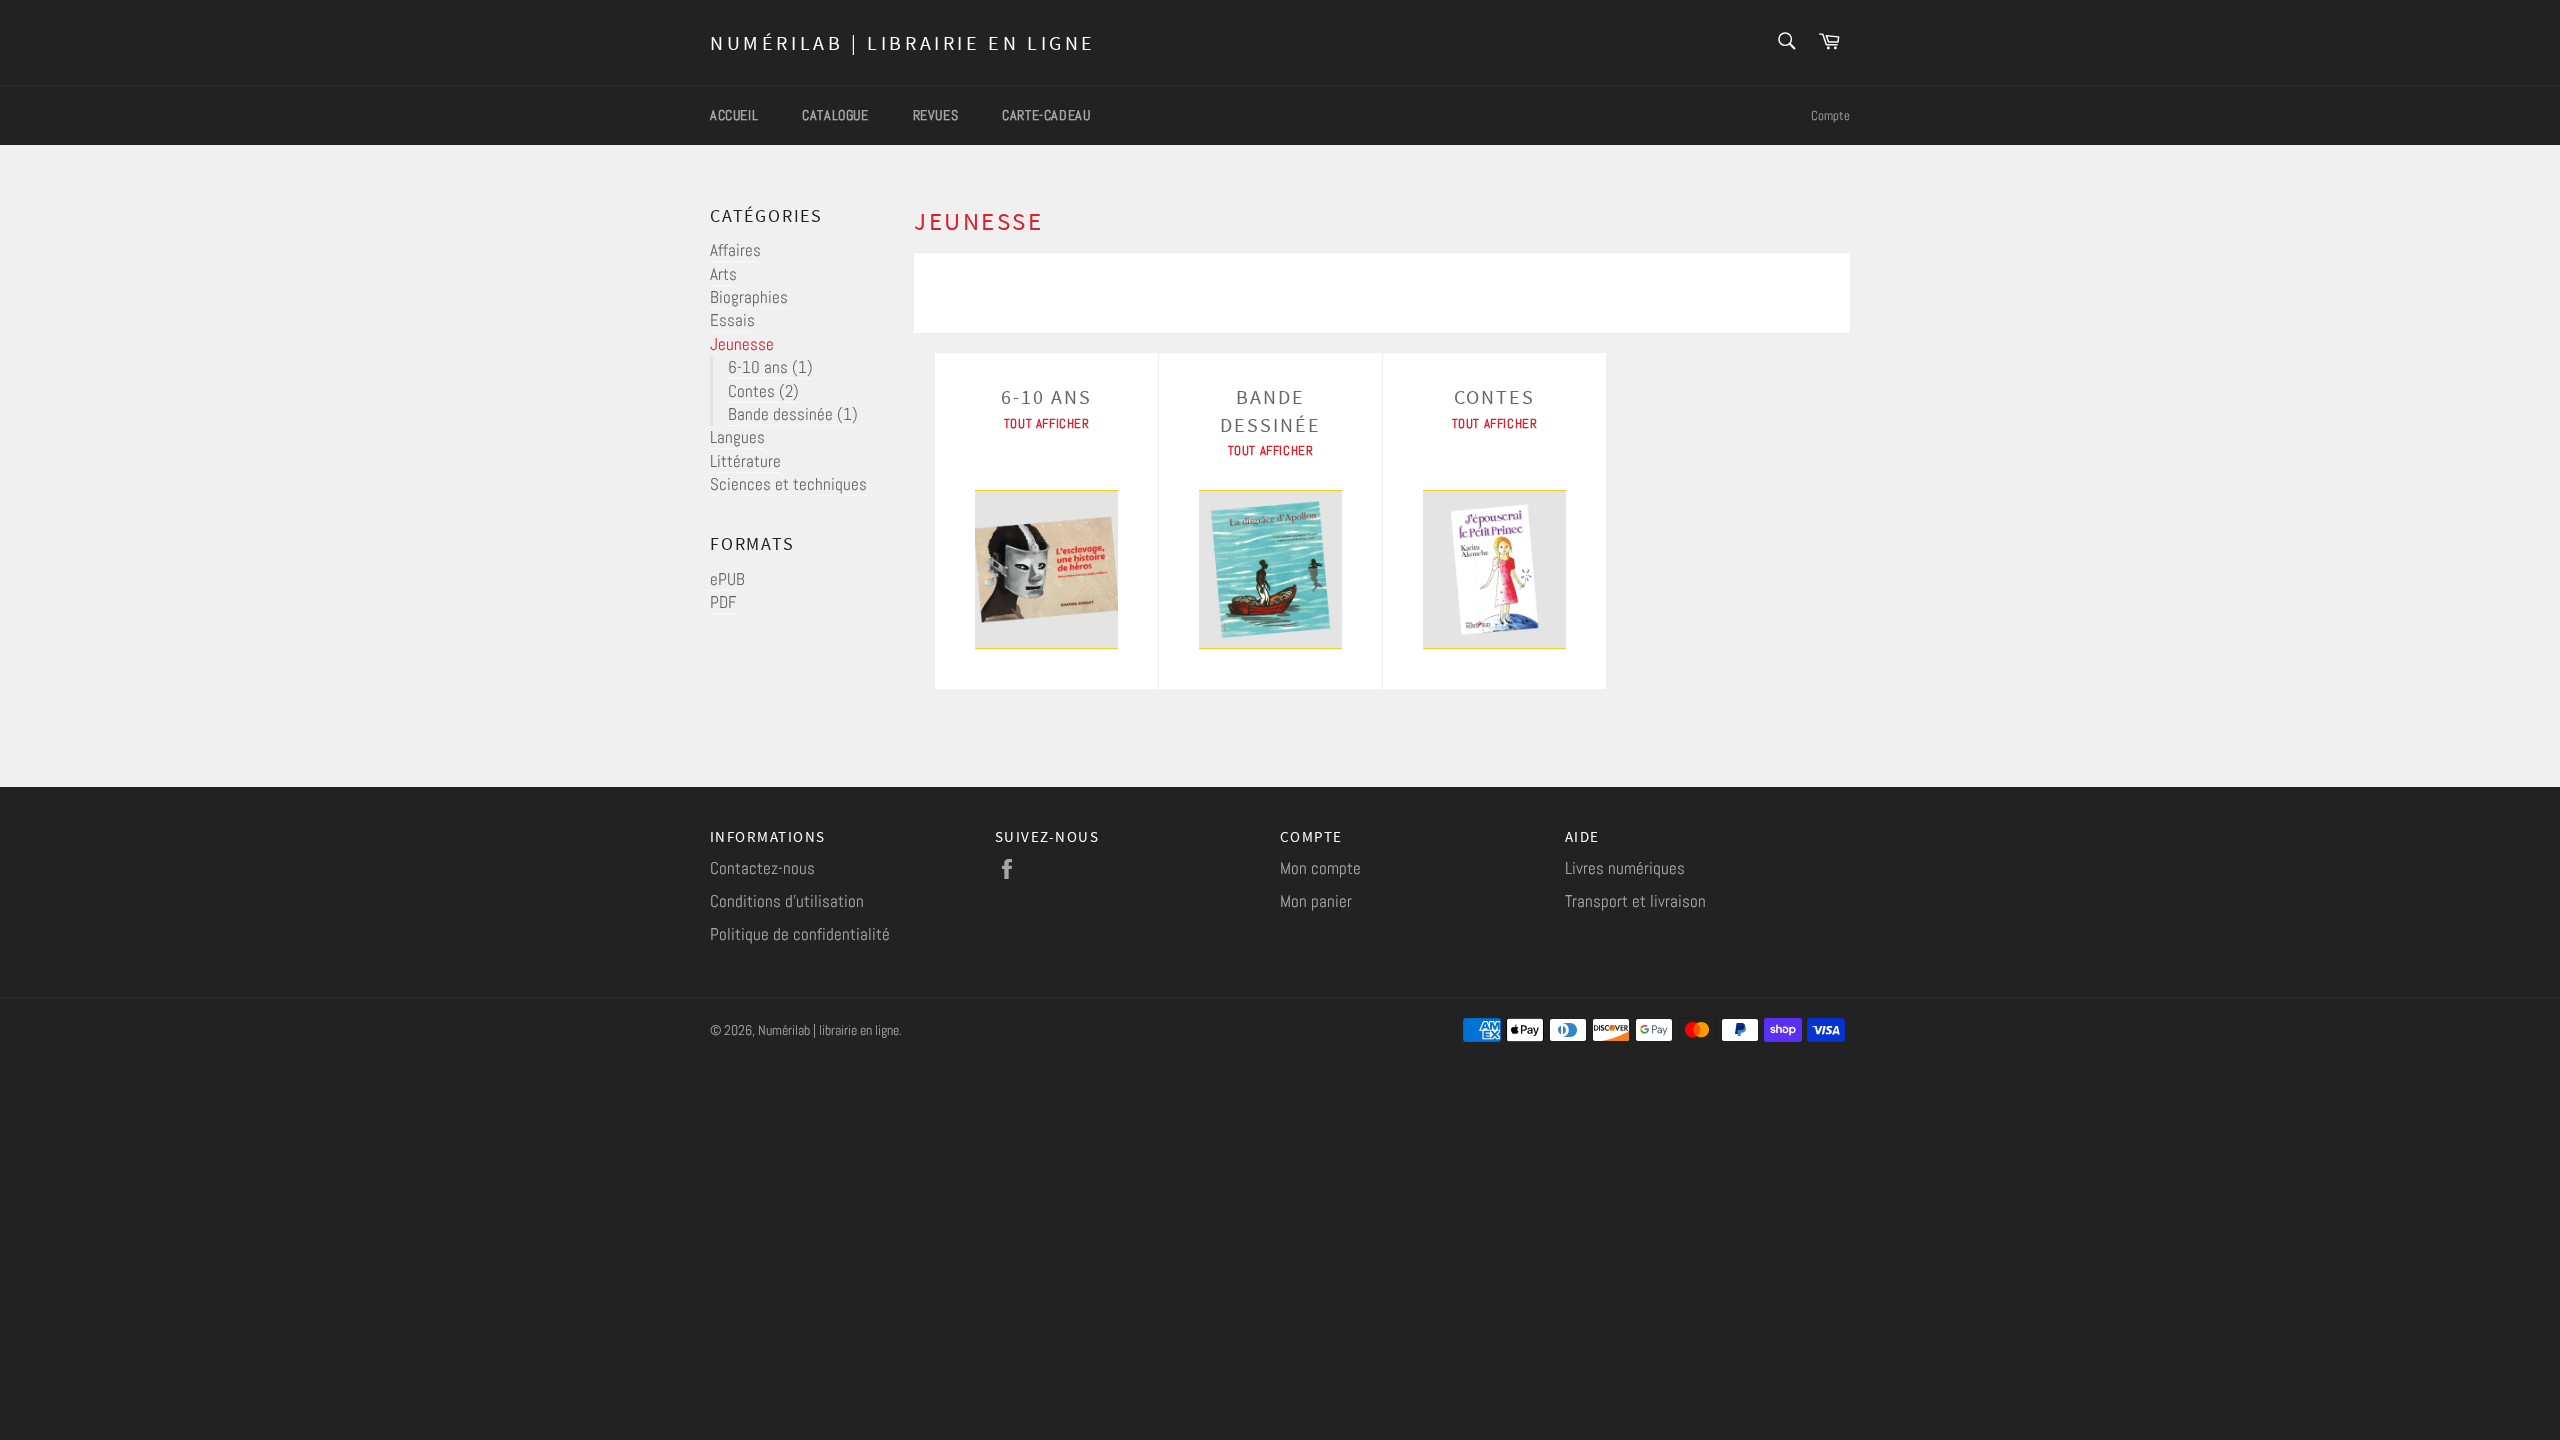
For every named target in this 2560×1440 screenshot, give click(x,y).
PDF (723, 602)
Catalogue (835, 115)
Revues (936, 115)
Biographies (749, 297)
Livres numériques (1625, 868)
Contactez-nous (762, 868)
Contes (763, 391)
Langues (737, 437)
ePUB (727, 579)
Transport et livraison (1635, 901)
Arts (723, 274)
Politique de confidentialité (800, 934)
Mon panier (1316, 901)
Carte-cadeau (1046, 115)
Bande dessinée (793, 414)
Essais (732, 320)
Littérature (745, 461)
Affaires (735, 250)
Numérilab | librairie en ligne (903, 42)
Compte (1830, 115)
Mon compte (1320, 868)
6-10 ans (770, 367)
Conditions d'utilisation (787, 901)
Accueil (734, 115)
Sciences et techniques (788, 484)
